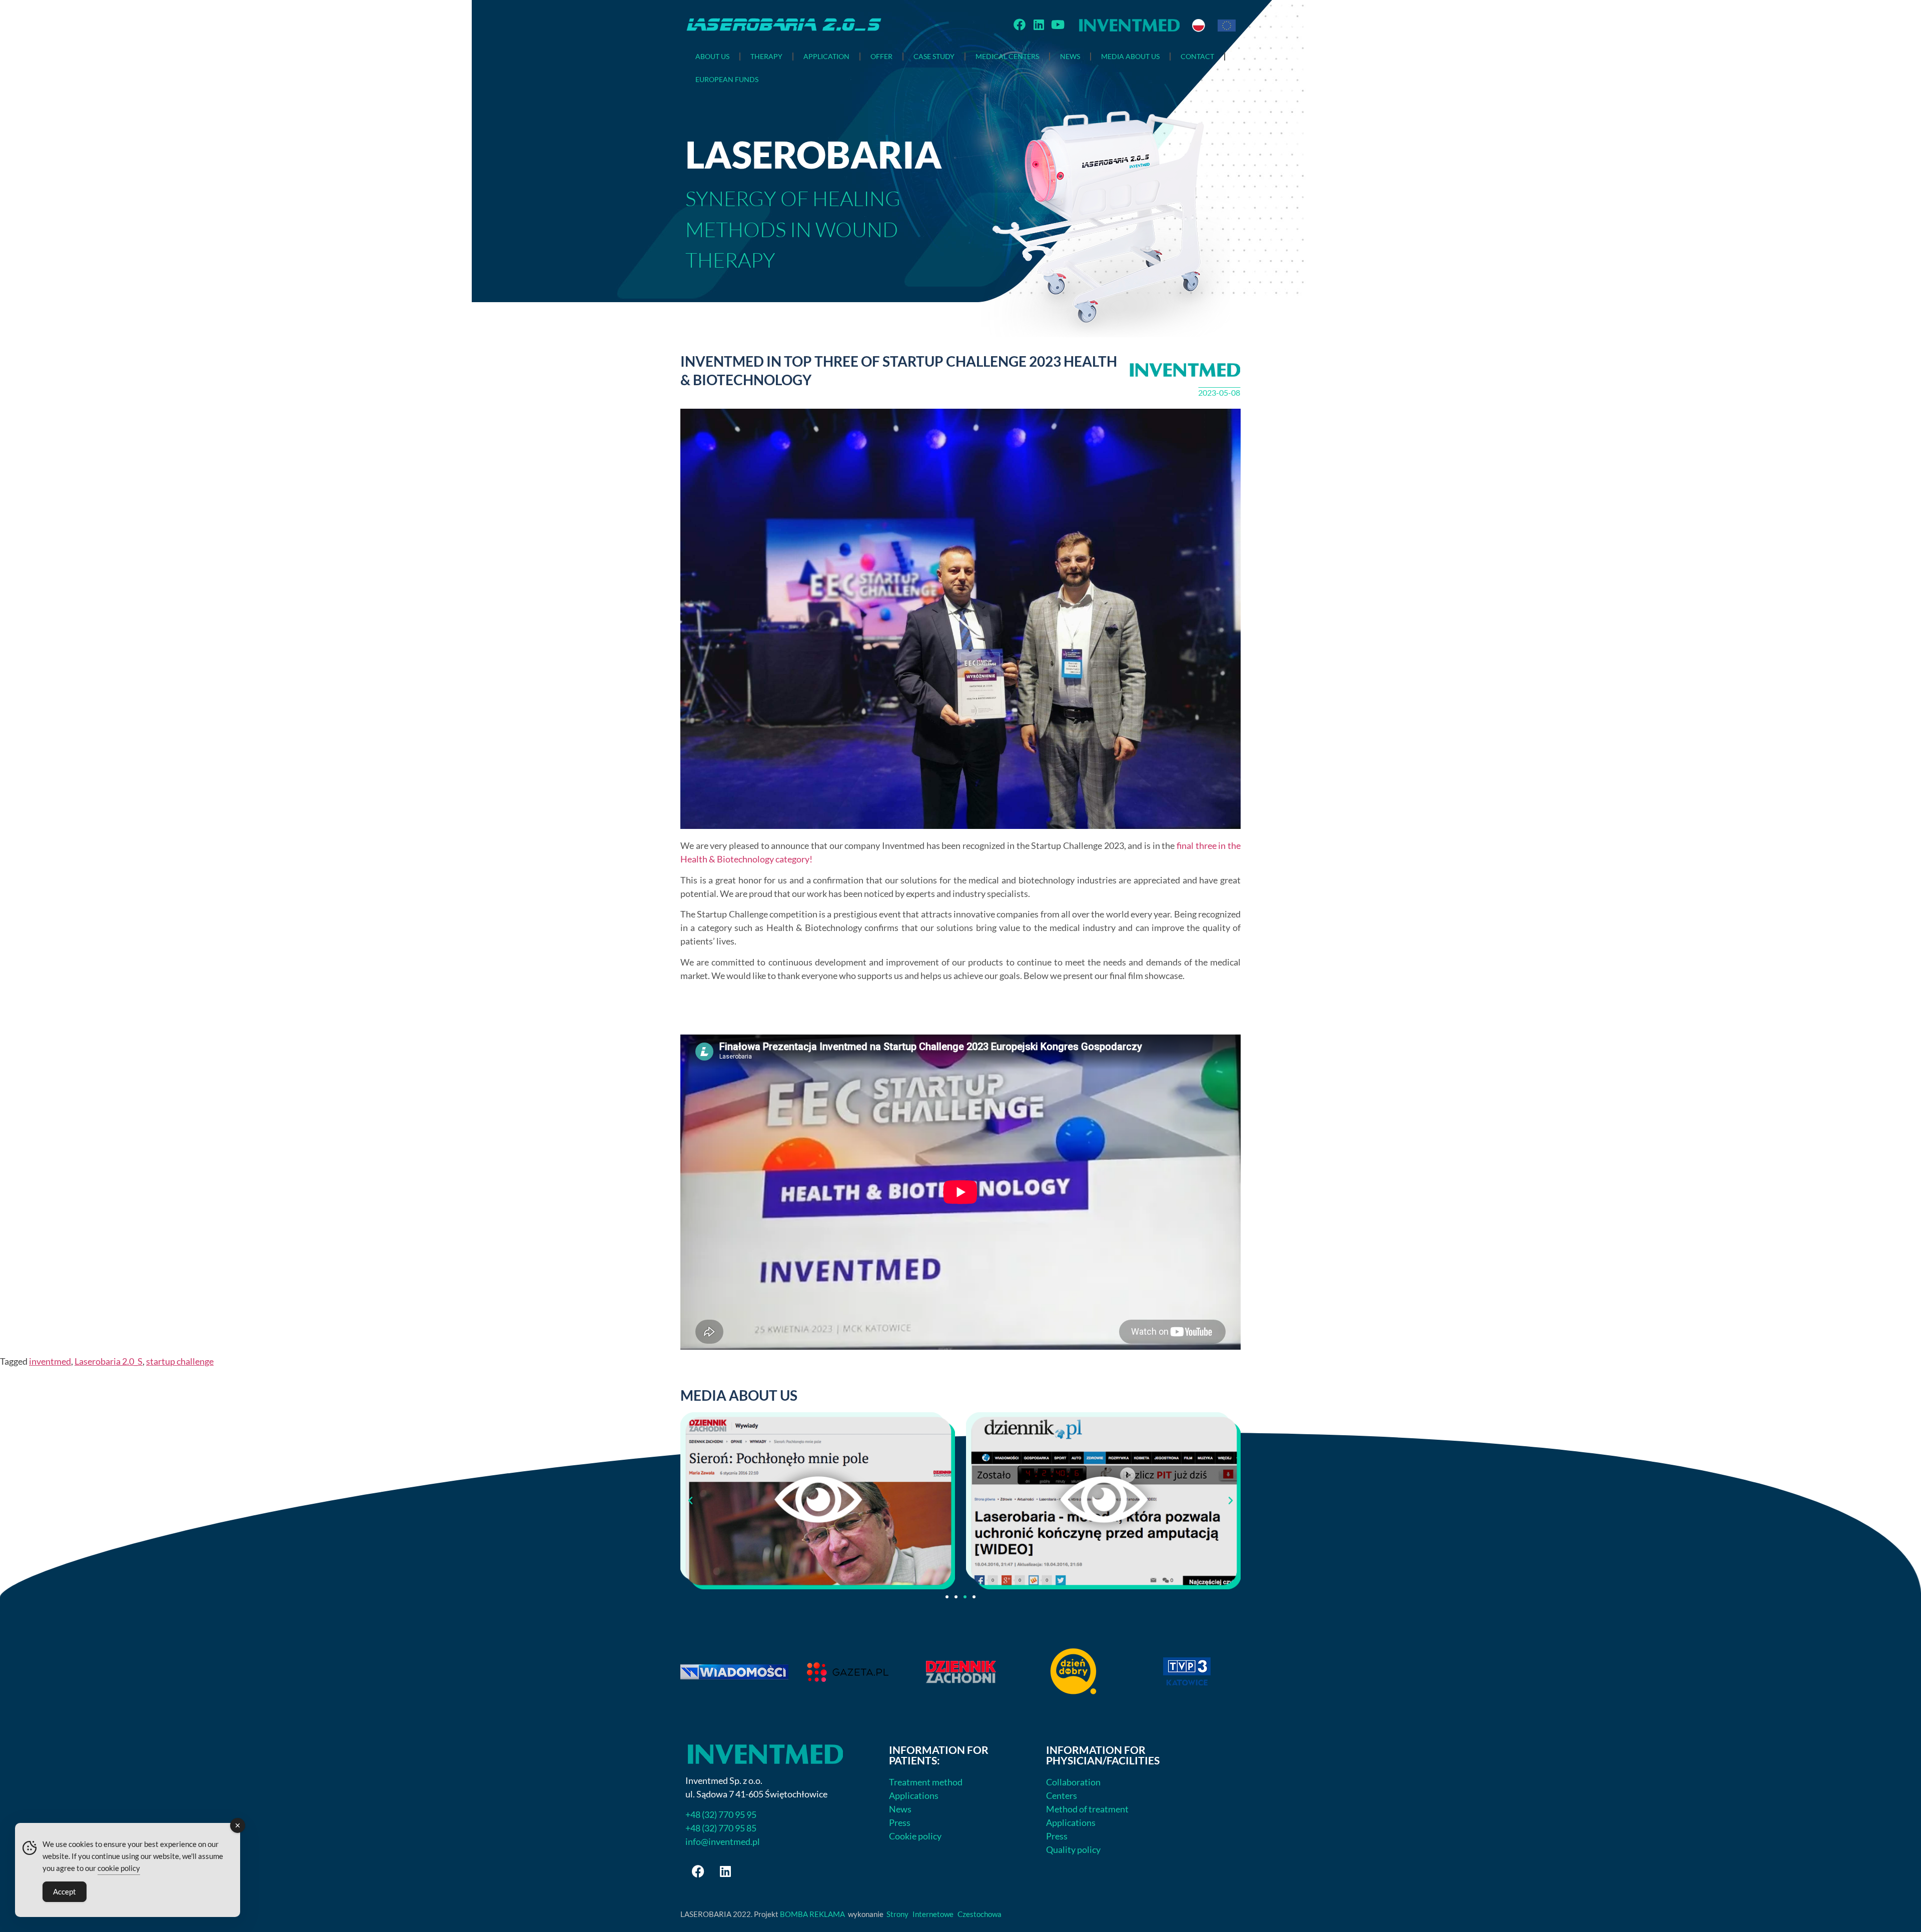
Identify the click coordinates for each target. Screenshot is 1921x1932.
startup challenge (180, 1361)
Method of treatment (1087, 1809)
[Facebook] (1020, 25)
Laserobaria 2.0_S (109, 1361)
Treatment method (926, 1782)
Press (900, 1822)
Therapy (766, 56)
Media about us (1130, 56)
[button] (690, 1501)
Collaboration (1073, 1782)
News (1070, 56)
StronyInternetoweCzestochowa (948, 1914)
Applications (914, 1795)
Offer (881, 56)
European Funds (727, 79)
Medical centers (1007, 56)
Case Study (934, 56)
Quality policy (1073, 1849)
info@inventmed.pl (723, 1841)
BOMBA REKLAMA (812, 1914)
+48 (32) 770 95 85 (721, 1828)
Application (826, 56)
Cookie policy (915, 1836)
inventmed (50, 1361)
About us (712, 56)
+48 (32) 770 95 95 (721, 1814)
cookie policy (119, 1868)
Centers (1062, 1795)
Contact (1197, 56)
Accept (65, 1891)
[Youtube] (1058, 25)
